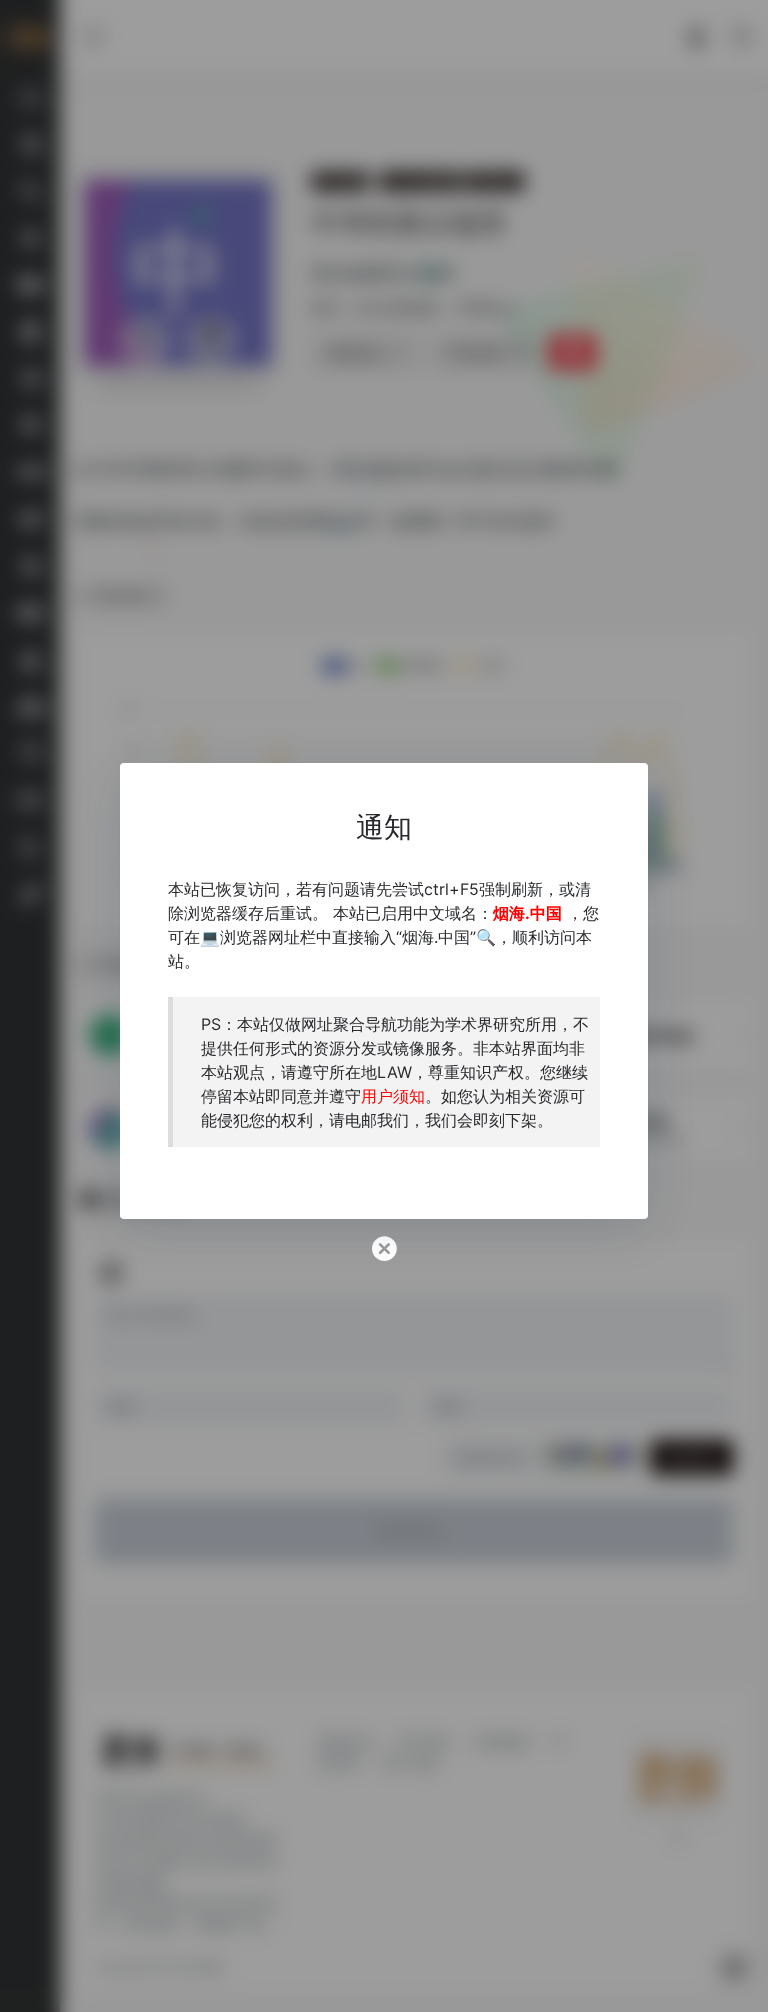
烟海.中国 (527, 913)
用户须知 (393, 1096)
